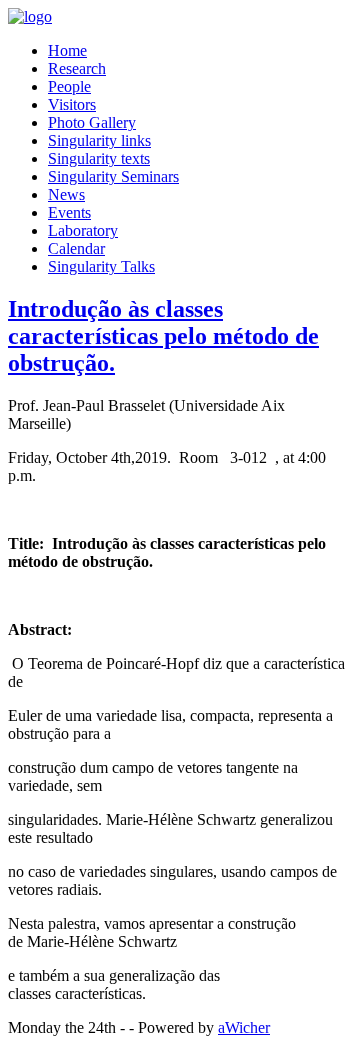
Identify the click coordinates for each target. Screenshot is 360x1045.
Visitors (72, 104)
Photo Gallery (92, 122)
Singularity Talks (101, 266)
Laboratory (83, 230)
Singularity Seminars (113, 176)
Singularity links (99, 140)
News (66, 194)
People (69, 86)
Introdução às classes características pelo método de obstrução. (163, 336)
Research (77, 68)
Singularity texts (99, 158)
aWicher (244, 1027)
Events (69, 212)
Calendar (76, 248)
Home (67, 50)
